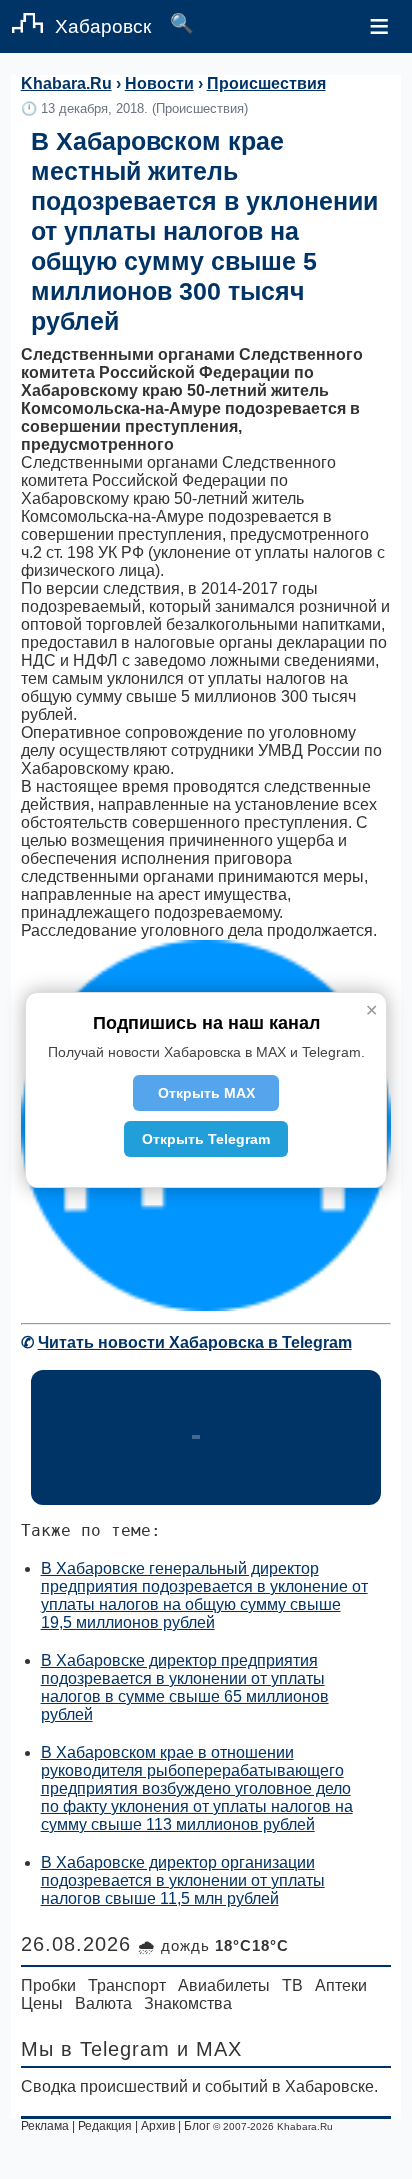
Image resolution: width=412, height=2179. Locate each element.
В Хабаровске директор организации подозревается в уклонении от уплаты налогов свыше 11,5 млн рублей (183, 1880)
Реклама (45, 2126)
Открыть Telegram (206, 1139)
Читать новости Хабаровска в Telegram (195, 1342)
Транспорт (127, 1985)
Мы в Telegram (95, 2049)
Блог (197, 2126)
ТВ (292, 1985)
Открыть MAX (206, 1093)
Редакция (105, 2126)
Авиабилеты (224, 1985)
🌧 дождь (213, 1945)
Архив (158, 2126)
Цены (42, 2003)
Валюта (103, 2003)
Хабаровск (103, 26)
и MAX (209, 2049)
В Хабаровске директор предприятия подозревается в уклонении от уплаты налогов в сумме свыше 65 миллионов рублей (185, 1687)
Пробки (48, 1985)
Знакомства (188, 2003)
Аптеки (341, 1985)
